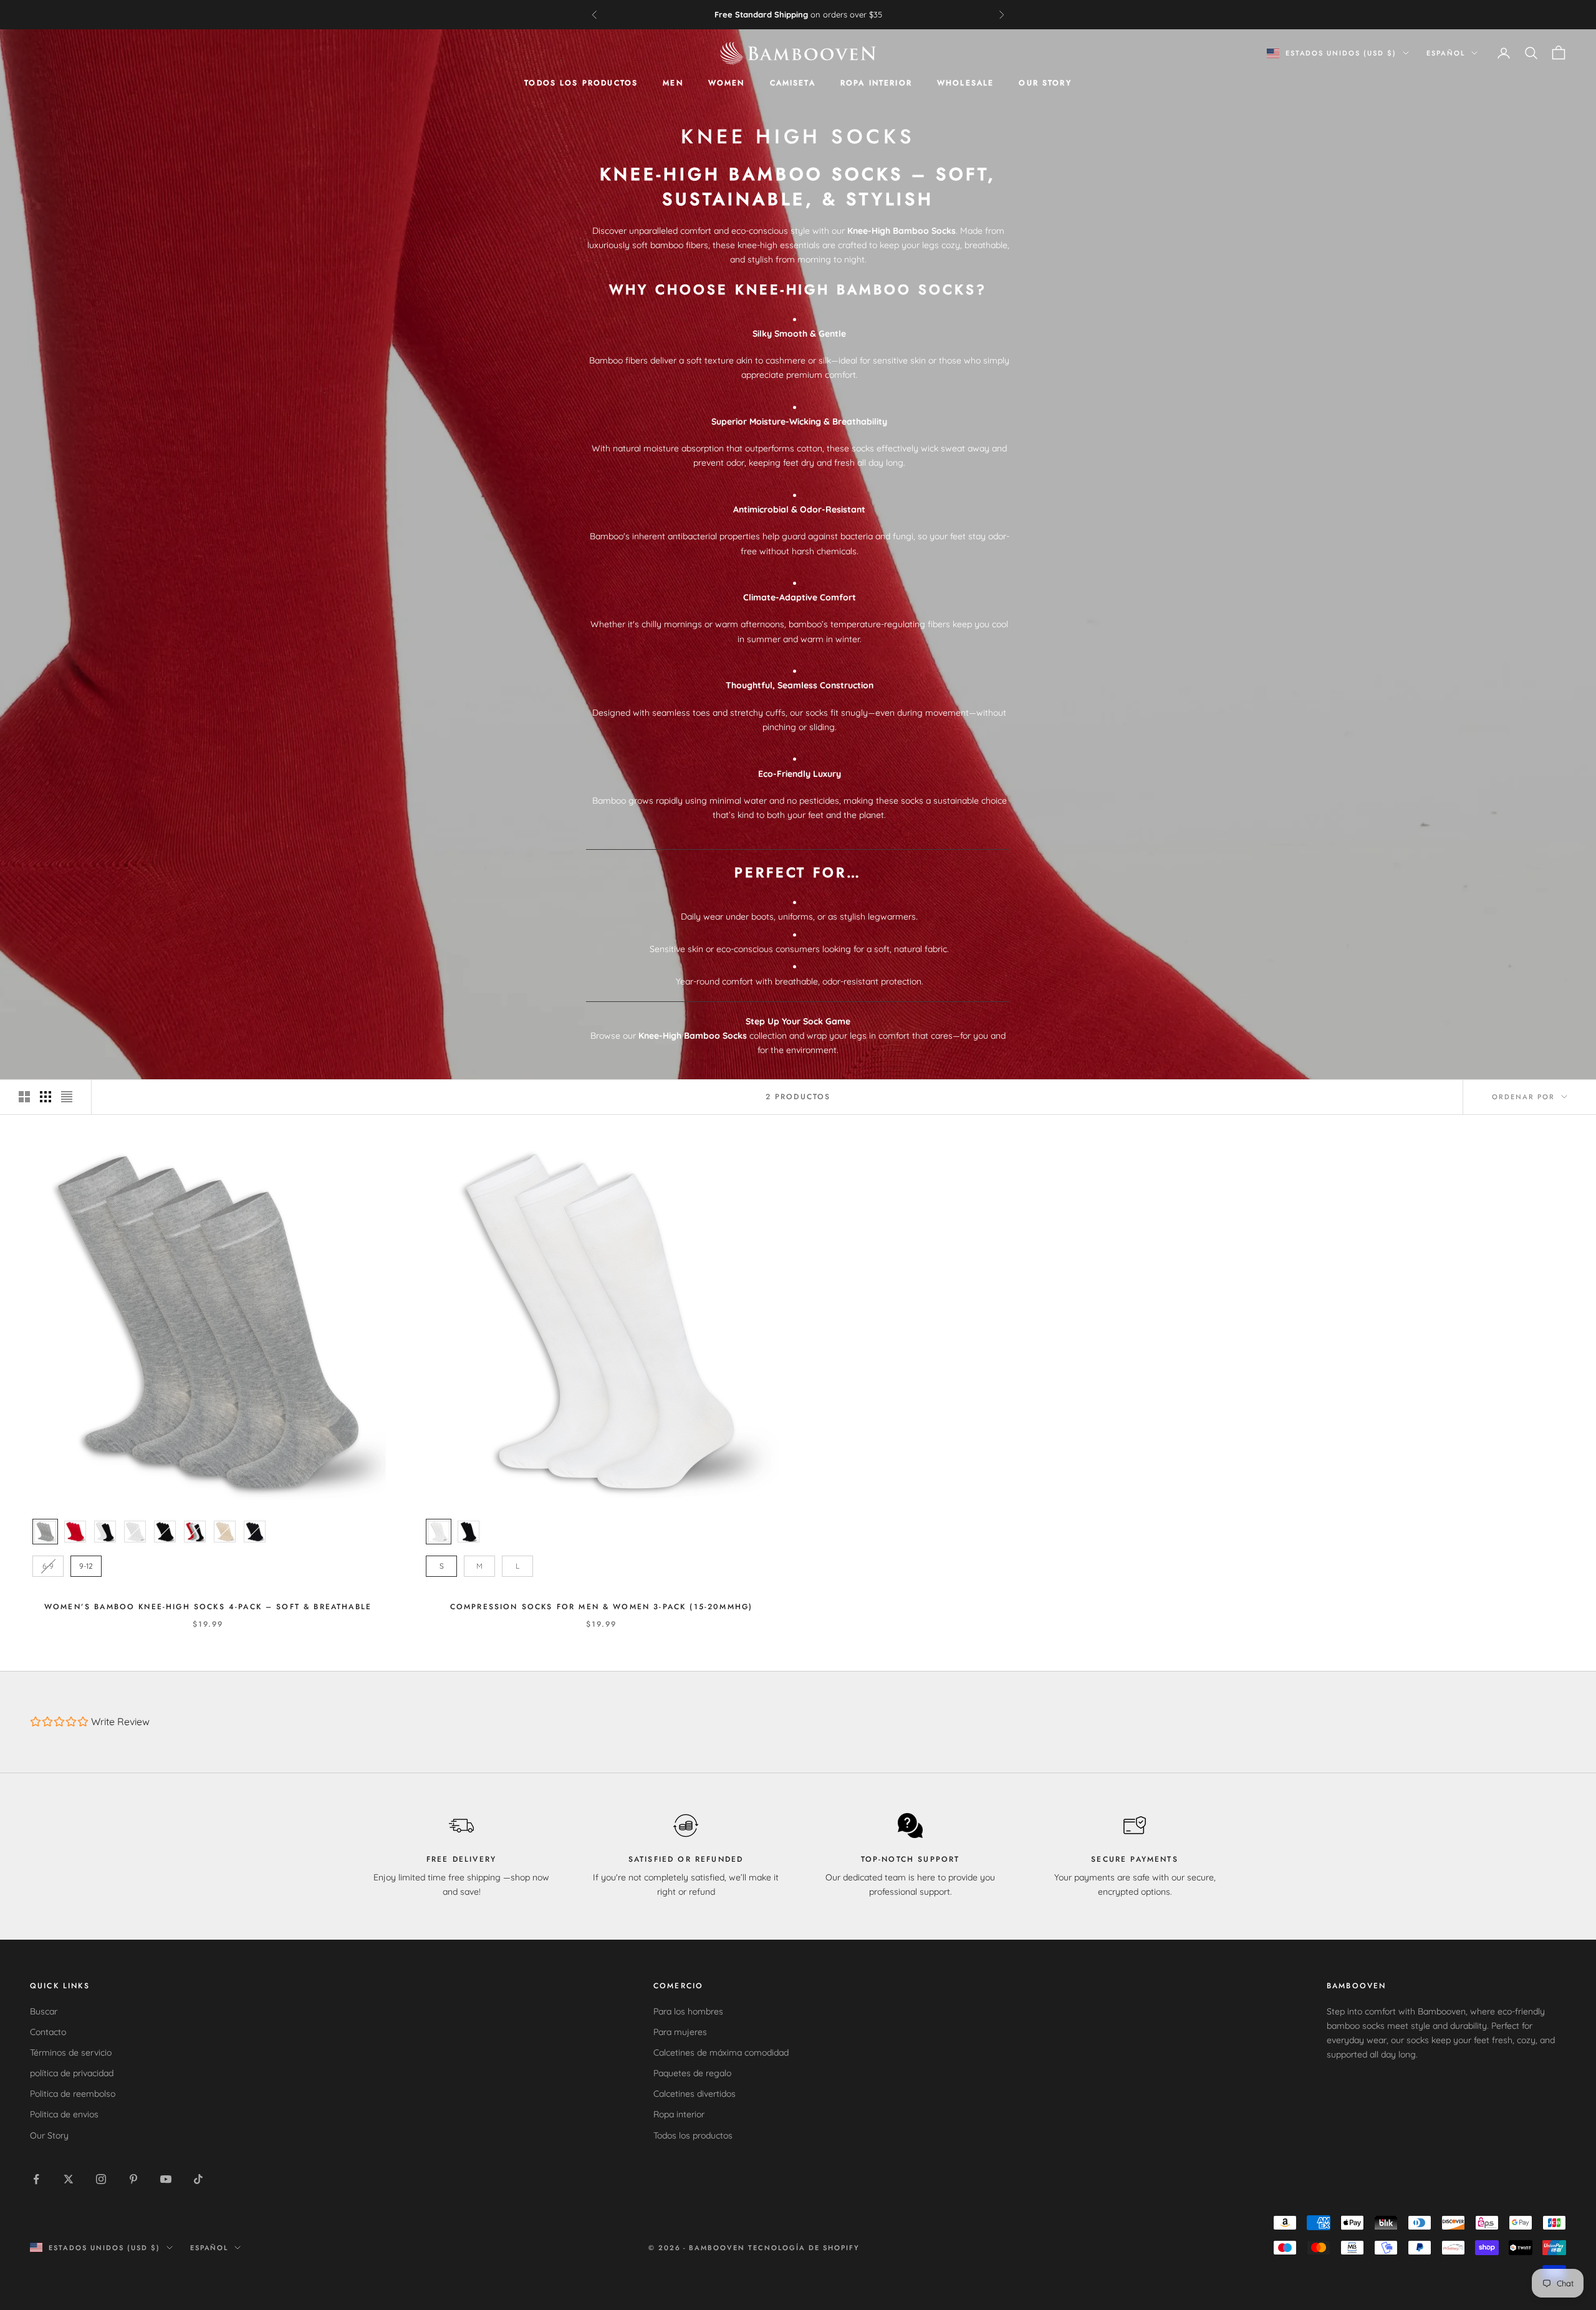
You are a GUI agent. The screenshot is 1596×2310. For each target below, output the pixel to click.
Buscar (44, 2011)
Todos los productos (581, 83)
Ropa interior (876, 83)
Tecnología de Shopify (804, 2248)
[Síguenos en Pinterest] (133, 2179)
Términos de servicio (71, 2053)
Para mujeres (680, 2032)
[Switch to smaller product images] (46, 1097)
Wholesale (965, 83)
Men (673, 83)
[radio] (44, 1532)
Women (727, 83)
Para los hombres (688, 2011)
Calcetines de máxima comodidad (721, 2053)
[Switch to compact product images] (67, 1097)
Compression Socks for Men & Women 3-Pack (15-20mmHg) (601, 1607)
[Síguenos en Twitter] (69, 2179)
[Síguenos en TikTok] (198, 2179)
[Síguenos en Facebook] (36, 2179)
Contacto (48, 2032)
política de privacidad (72, 2073)
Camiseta (793, 83)
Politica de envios (64, 2114)
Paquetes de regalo (692, 2073)
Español (1446, 53)
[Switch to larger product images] (24, 1097)
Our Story (1045, 83)
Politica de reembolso (73, 2094)
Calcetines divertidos (695, 2094)
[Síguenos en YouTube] (166, 2179)
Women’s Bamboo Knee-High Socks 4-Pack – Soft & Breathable (208, 1607)
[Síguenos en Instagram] (101, 2179)
